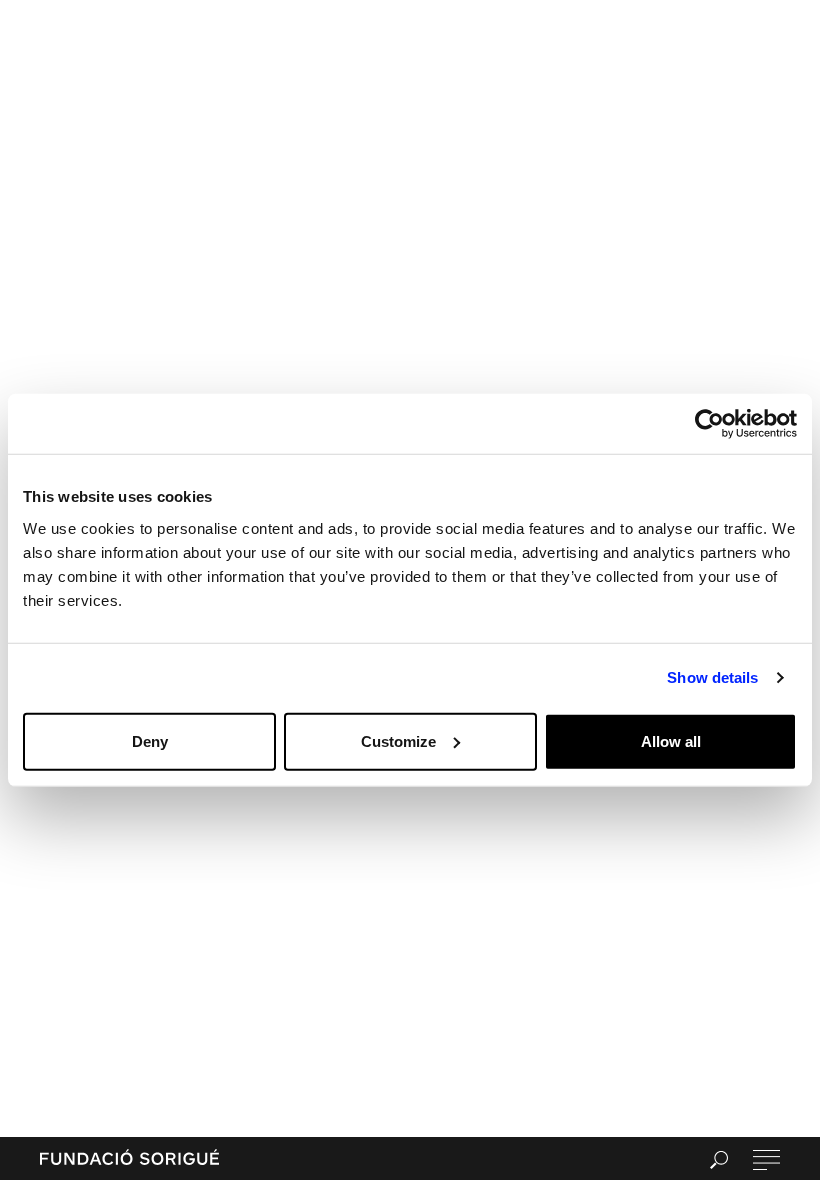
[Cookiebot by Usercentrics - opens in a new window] (709, 424)
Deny (150, 740)
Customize (398, 740)
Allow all (671, 740)
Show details (712, 677)
